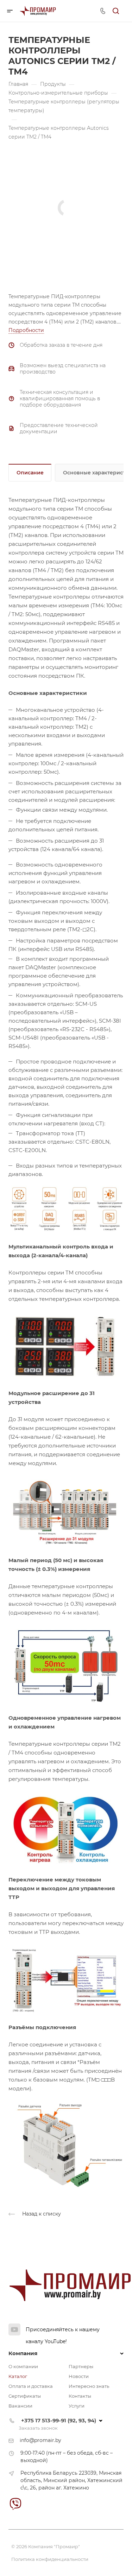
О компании (23, 2366)
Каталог (18, 2376)
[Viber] (15, 2504)
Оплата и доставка (31, 2386)
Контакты (80, 2396)
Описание (30, 473)
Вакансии (20, 2406)
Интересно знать (89, 2386)
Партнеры (81, 2366)
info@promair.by (40, 2440)
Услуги (77, 2406)
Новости (79, 2376)
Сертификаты (25, 2396)
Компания (23, 2353)
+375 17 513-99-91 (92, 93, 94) (59, 2420)
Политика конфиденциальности (50, 2559)
